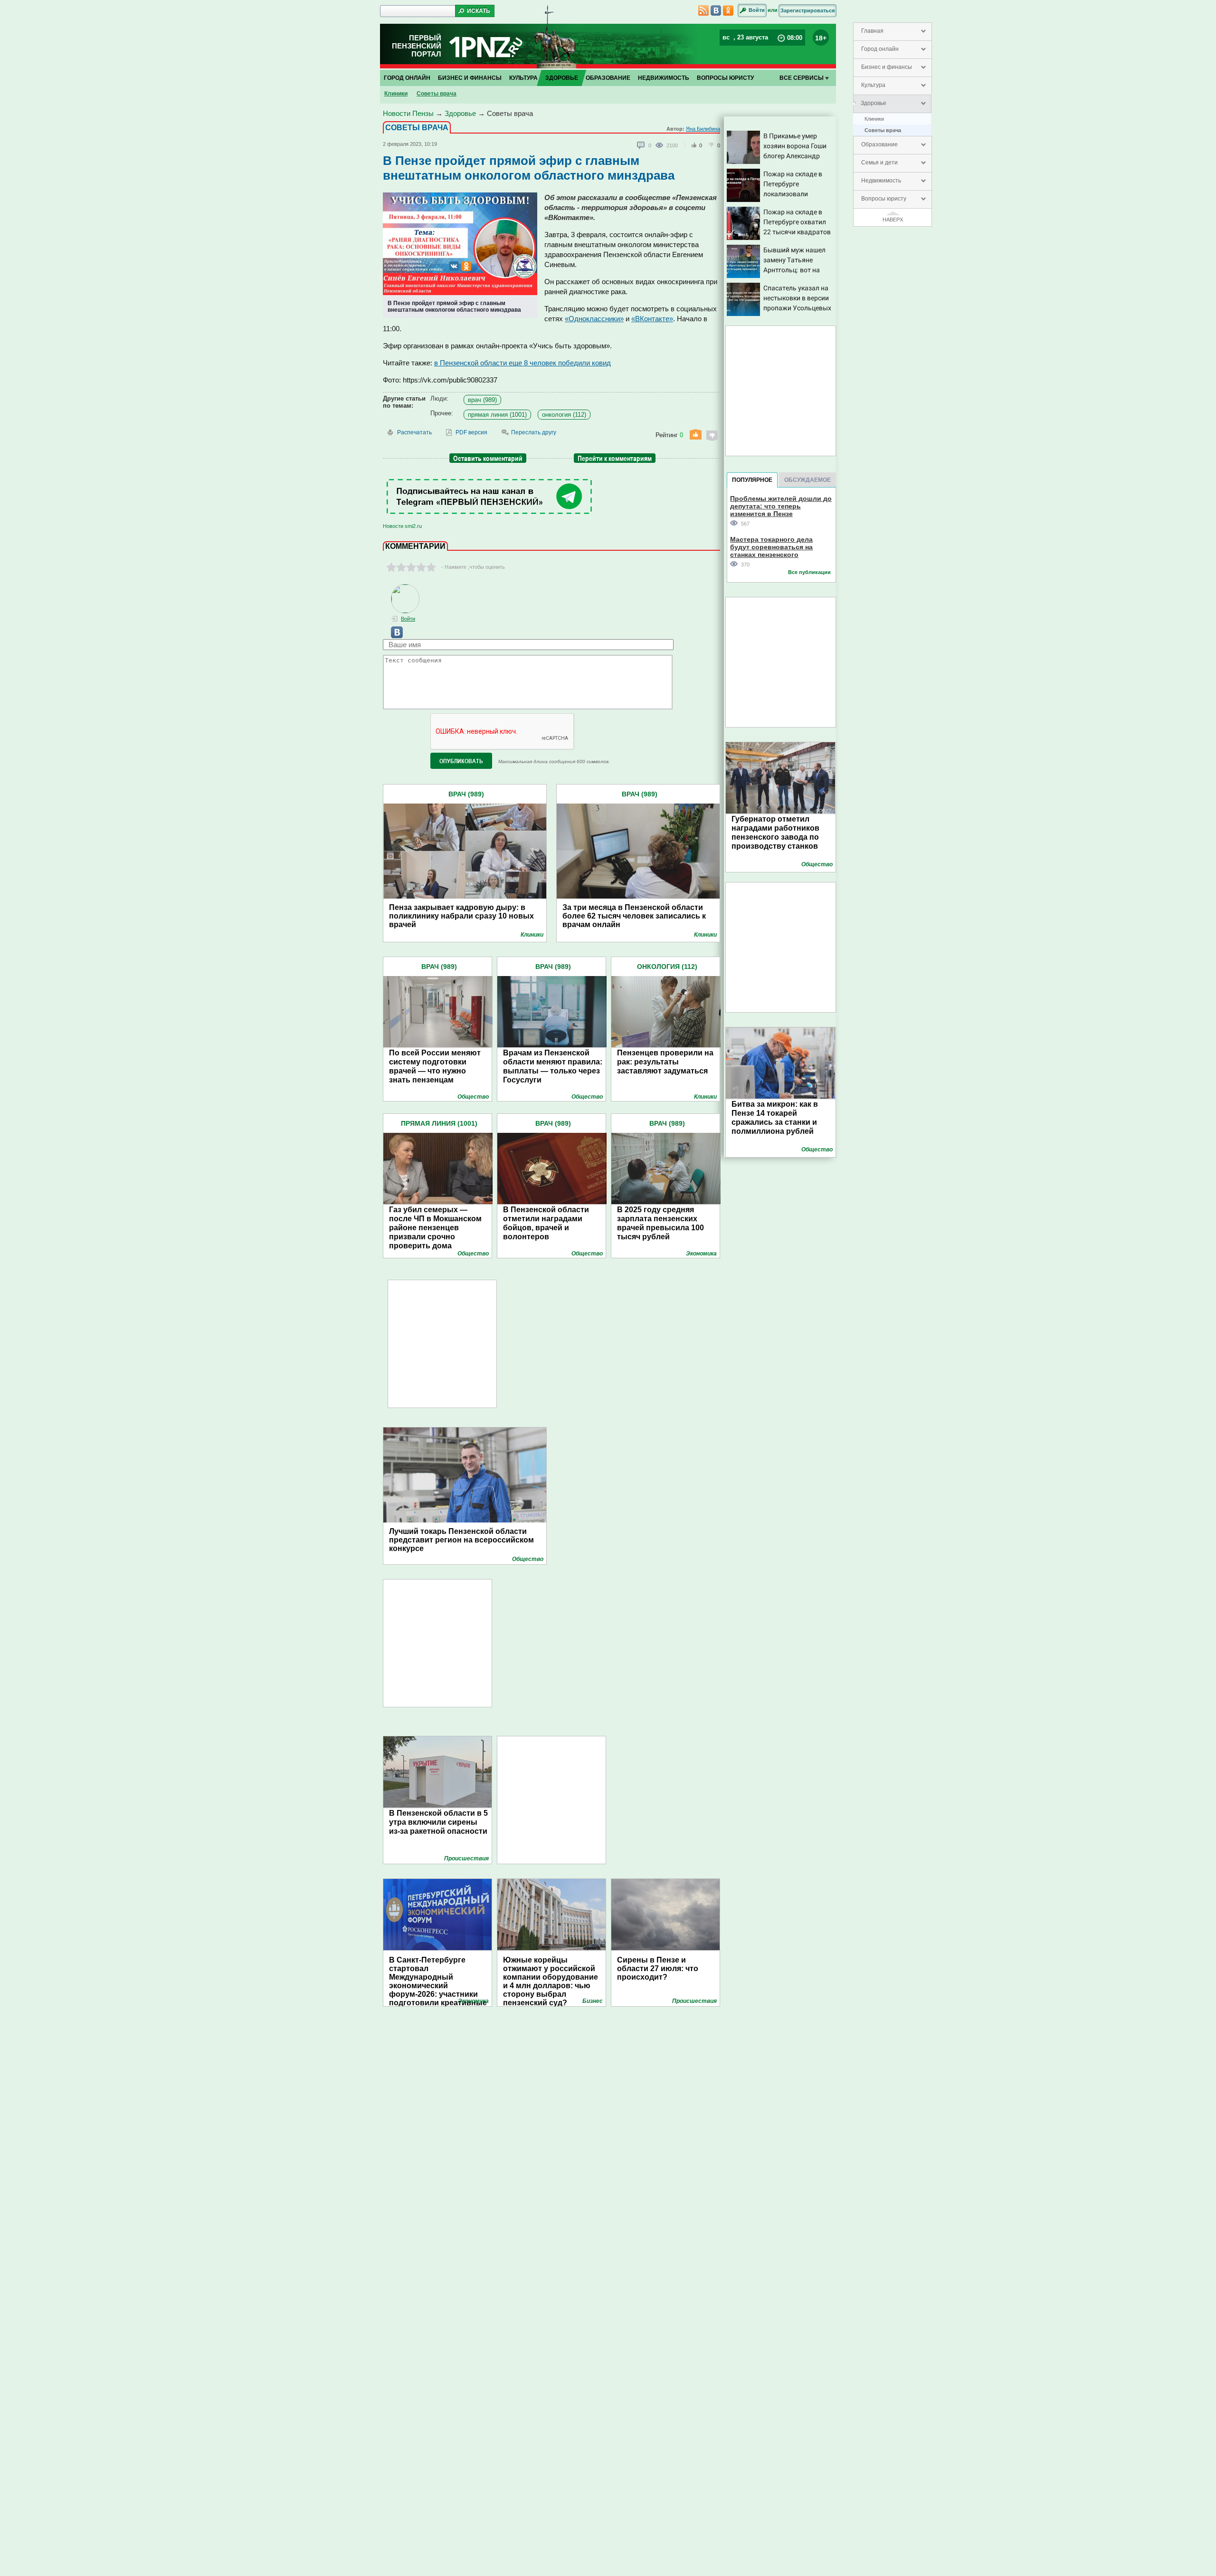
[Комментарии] (641, 145)
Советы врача (883, 130)
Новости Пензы (408, 113)
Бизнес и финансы (887, 67)
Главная (872, 31)
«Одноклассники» (594, 319)
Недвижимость (881, 181)
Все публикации (809, 572)
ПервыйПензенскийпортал (417, 46)
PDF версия (471, 432)
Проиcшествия (466, 1858)
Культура (873, 85)
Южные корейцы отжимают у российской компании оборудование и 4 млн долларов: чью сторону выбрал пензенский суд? (551, 1977)
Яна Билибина (703, 129)
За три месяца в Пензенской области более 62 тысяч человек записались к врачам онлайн (634, 916)
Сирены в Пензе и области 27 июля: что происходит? (658, 1968)
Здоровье (874, 103)
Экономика (701, 1254)
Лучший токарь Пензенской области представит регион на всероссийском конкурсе (461, 1540)
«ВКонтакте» (652, 319)
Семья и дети (879, 163)
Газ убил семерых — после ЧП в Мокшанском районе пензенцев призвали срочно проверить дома (435, 1228)
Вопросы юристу (884, 199)
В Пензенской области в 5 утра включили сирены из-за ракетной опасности (438, 1822)
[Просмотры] (661, 145)
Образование (879, 144)
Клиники (874, 119)
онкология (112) (564, 415)
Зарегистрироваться (807, 10)
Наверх (893, 220)
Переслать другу (534, 432)
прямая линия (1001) (497, 415)
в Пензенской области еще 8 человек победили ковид (522, 363)
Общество (473, 1097)
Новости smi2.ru (402, 526)
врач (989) (482, 400)
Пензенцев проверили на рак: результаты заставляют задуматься (665, 1062)
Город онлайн (880, 49)
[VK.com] (393, 636)
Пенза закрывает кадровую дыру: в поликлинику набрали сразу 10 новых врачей (461, 916)
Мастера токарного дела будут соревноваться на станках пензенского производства (771, 547)
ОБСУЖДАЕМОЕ (807, 480)
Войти (757, 10)
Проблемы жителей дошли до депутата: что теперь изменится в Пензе (781, 506)
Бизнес (593, 2001)
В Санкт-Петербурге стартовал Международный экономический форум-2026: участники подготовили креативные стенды (438, 1977)
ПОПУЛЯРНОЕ (752, 480)
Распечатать (414, 432)
